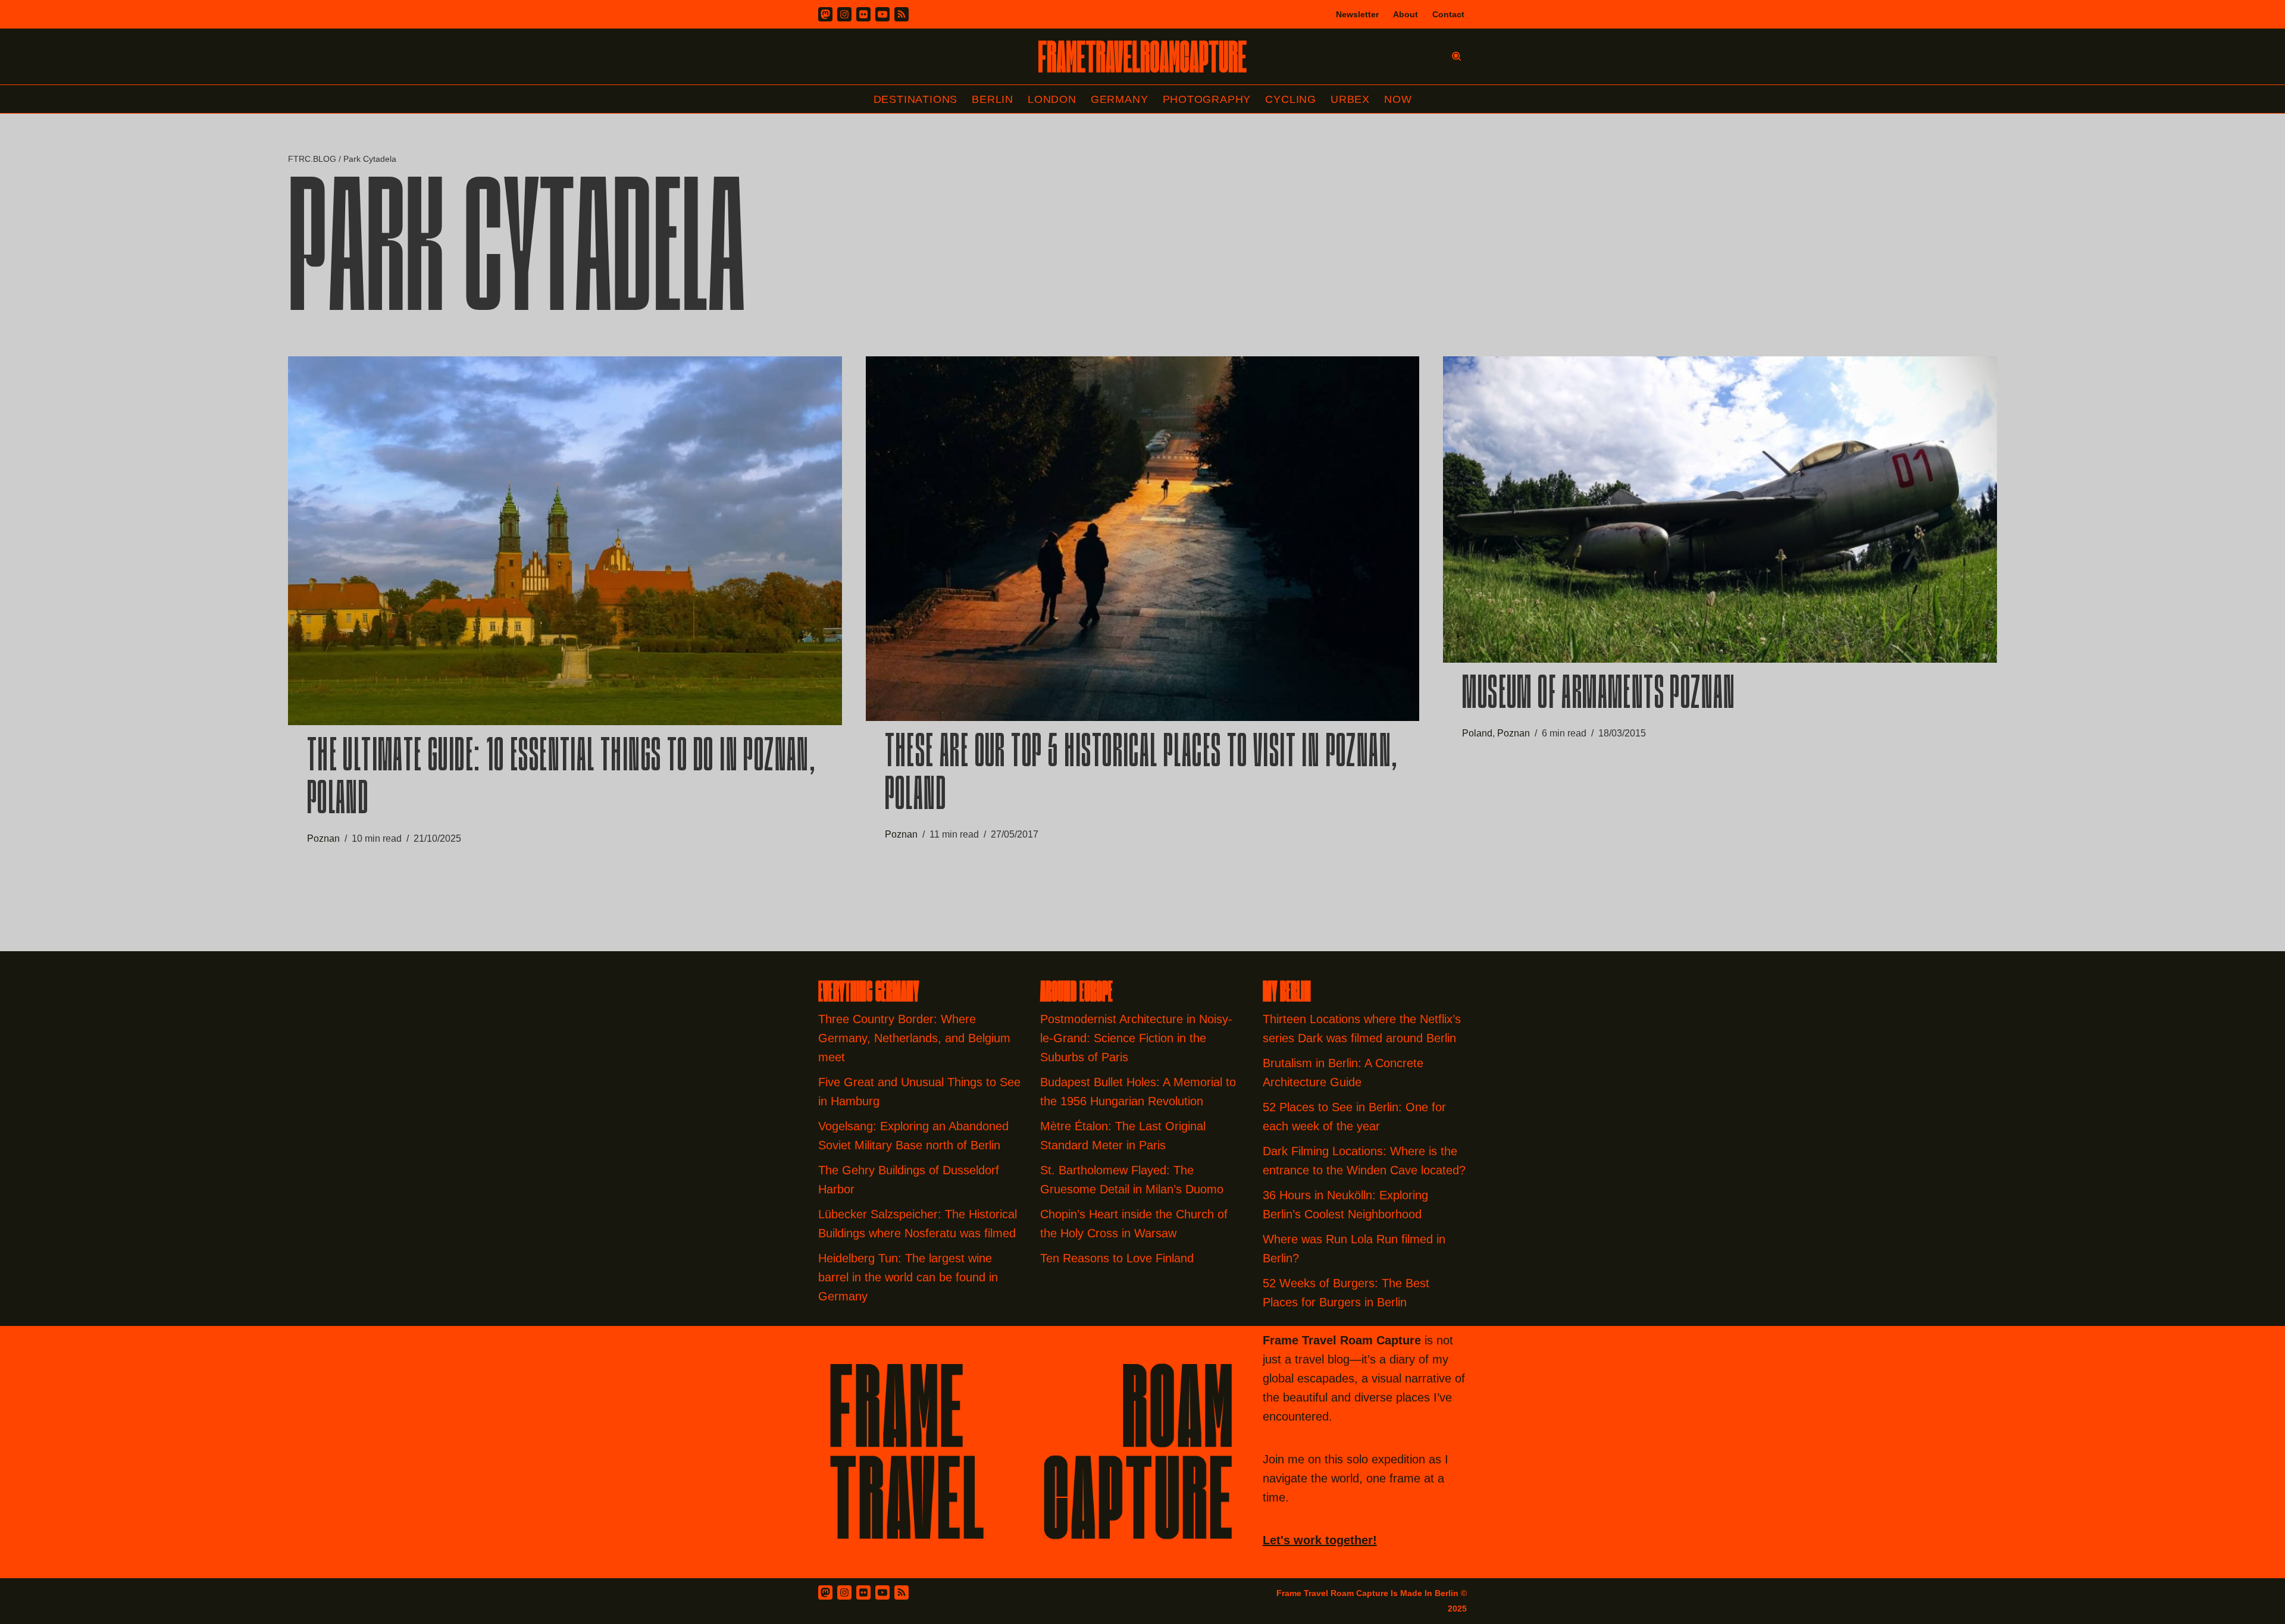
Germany (1120, 99)
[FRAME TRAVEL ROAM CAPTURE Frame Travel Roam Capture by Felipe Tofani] (1142, 57)
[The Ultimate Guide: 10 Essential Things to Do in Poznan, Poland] (565, 541)
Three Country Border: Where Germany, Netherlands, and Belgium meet (914, 1038)
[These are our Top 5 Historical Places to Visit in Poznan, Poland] (1143, 539)
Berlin (993, 99)
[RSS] (902, 14)
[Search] (1456, 56)
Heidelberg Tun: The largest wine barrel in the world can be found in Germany (908, 1277)
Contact (1448, 14)
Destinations (916, 99)
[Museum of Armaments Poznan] (1720, 510)
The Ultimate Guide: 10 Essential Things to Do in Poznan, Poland (561, 780)
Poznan (323, 838)
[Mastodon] (825, 14)
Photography (1207, 99)
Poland (1477, 733)
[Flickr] (863, 14)
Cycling (1291, 99)
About (1406, 14)
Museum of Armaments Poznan (1599, 696)
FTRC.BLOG (312, 159)
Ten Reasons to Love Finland (1117, 1258)
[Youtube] (882, 14)
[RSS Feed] (902, 1592)
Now (1398, 99)
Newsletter (1357, 14)
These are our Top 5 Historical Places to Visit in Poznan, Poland (1142, 776)
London (1052, 99)
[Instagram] (844, 14)
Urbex (1350, 99)
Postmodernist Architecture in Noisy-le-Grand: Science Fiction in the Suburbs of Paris (1136, 1038)
